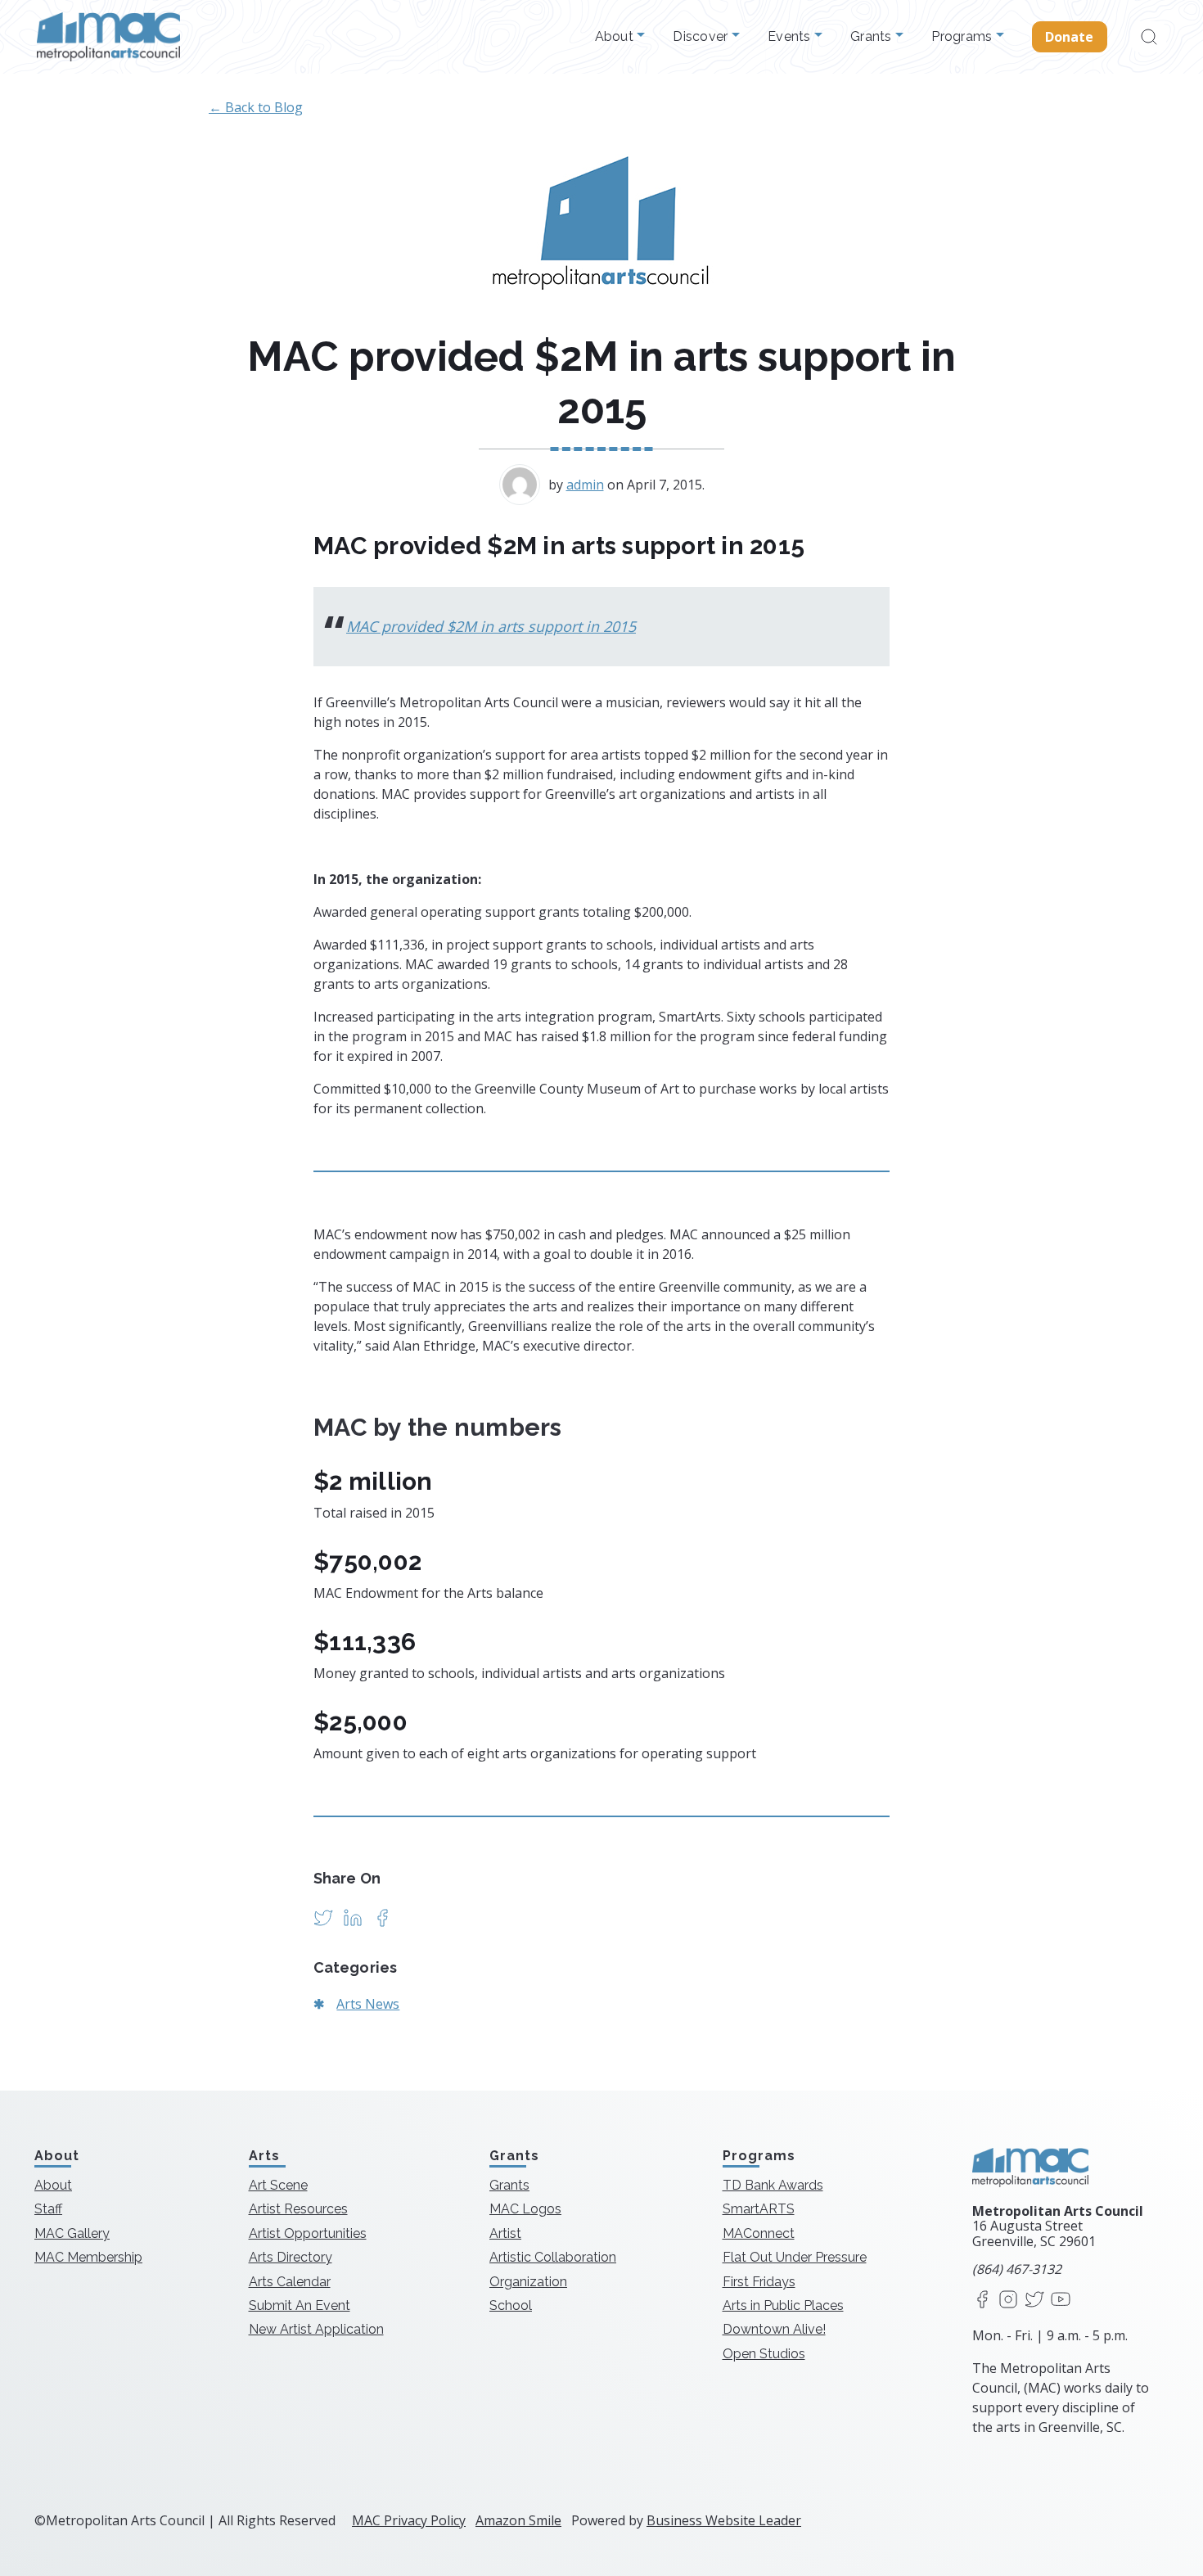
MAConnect (759, 2233)
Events (791, 37)
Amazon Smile (518, 2520)
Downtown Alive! (774, 2329)
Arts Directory (291, 2257)
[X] (1034, 2301)
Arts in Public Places (783, 2305)
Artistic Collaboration (553, 2257)
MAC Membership (88, 2257)
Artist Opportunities (308, 2233)
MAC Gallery (72, 2233)
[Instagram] (1008, 2301)
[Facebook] (982, 2301)
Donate (1070, 37)
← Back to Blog (256, 107)
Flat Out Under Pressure (795, 2257)
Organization (528, 2282)
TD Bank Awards (773, 2185)
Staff (48, 2209)
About (616, 37)
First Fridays (759, 2282)
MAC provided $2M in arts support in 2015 (491, 626)
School (511, 2305)
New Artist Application (316, 2329)
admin (585, 485)
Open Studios (764, 2354)
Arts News (368, 2004)
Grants (873, 37)
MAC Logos (525, 2209)
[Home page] (108, 37)
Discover (702, 37)
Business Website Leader (724, 2520)
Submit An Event (300, 2305)
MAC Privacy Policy (409, 2520)
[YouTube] (1061, 2301)
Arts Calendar (290, 2282)
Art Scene (278, 2185)
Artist (505, 2233)
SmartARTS (759, 2209)
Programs (963, 37)
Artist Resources (298, 2209)
